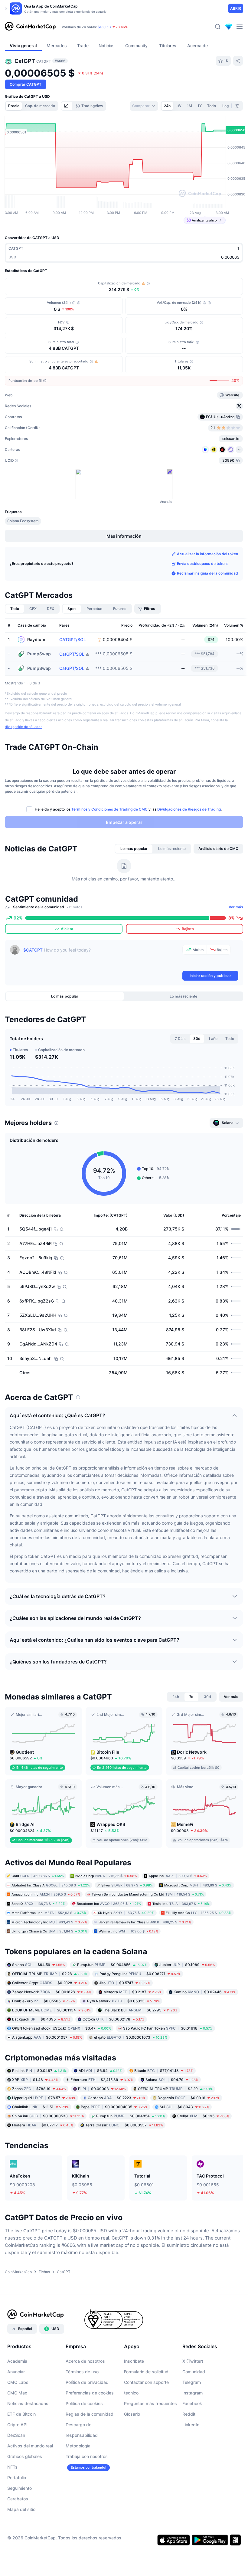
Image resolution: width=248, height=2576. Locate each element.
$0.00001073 (131, 2037)
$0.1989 (187, 1964)
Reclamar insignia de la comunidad (207, 573)
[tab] (67, 106)
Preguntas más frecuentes (150, 2403)
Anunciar (16, 2372)
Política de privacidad (87, 2382)
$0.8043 (184, 2107)
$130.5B (104, 27)
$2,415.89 (102, 2080)
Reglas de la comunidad (90, 2414)
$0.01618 (168, 2028)
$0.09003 (102, 2089)
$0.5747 (125, 1983)
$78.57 (44, 2098)
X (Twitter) (193, 2361)
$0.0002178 (114, 2019)
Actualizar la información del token (207, 554)
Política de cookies (84, 2403)
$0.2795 (140, 2010)
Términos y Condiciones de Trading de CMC (109, 809)
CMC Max (17, 2393)
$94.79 (172, 2080)
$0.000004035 (114, 2107)
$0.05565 (44, 2001)
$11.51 (40, 2107)
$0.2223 (117, 2098)
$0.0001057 (47, 2037)
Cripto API (17, 2425)
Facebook (192, 2403)
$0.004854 (131, 2116)
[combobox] (144, 106)
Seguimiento (20, 2488)
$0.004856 (112, 1964)
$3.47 (62, 2028)
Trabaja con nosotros (87, 2456)
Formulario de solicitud (146, 2372)
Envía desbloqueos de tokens (203, 564)
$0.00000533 (48, 2116)
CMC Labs (18, 2382)
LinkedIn (191, 2425)
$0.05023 (123, 2001)
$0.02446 (205, 1992)
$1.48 (35, 2080)
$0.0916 (189, 2098)
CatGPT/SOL (72, 654)
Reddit (189, 2414)
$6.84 (100, 2071)
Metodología (78, 2446)
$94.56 (39, 1964)
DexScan (16, 2435)
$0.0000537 (124, 2125)
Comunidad (194, 2372)
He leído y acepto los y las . (128, 809)
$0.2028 (50, 1983)
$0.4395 (41, 2019)
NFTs (12, 2467)
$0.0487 (39, 2071)
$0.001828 (52, 1992)
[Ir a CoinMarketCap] (30, 27)
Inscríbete (134, 2361)
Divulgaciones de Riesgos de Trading (189, 809)
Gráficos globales (25, 2456)
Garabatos (18, 2499)
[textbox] (102, 957)
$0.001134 (51, 2010)
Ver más (236, 907)
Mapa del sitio (21, 2509)
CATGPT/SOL (73, 640)
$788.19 (39, 2089)
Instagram (193, 2393)
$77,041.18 (164, 2071)
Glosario (132, 2414)
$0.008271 (140, 1973)
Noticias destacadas (28, 2403)
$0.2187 (132, 1992)
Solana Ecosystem (23, 521)
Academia (17, 2361)
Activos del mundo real (30, 2446)
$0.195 (203, 2116)
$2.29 (175, 2089)
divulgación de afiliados (24, 727)
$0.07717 (43, 2125)
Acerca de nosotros (85, 2361)
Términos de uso (82, 2372)
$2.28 (50, 1973)
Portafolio (17, 2478)
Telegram (192, 2382)
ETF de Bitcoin (21, 2414)
